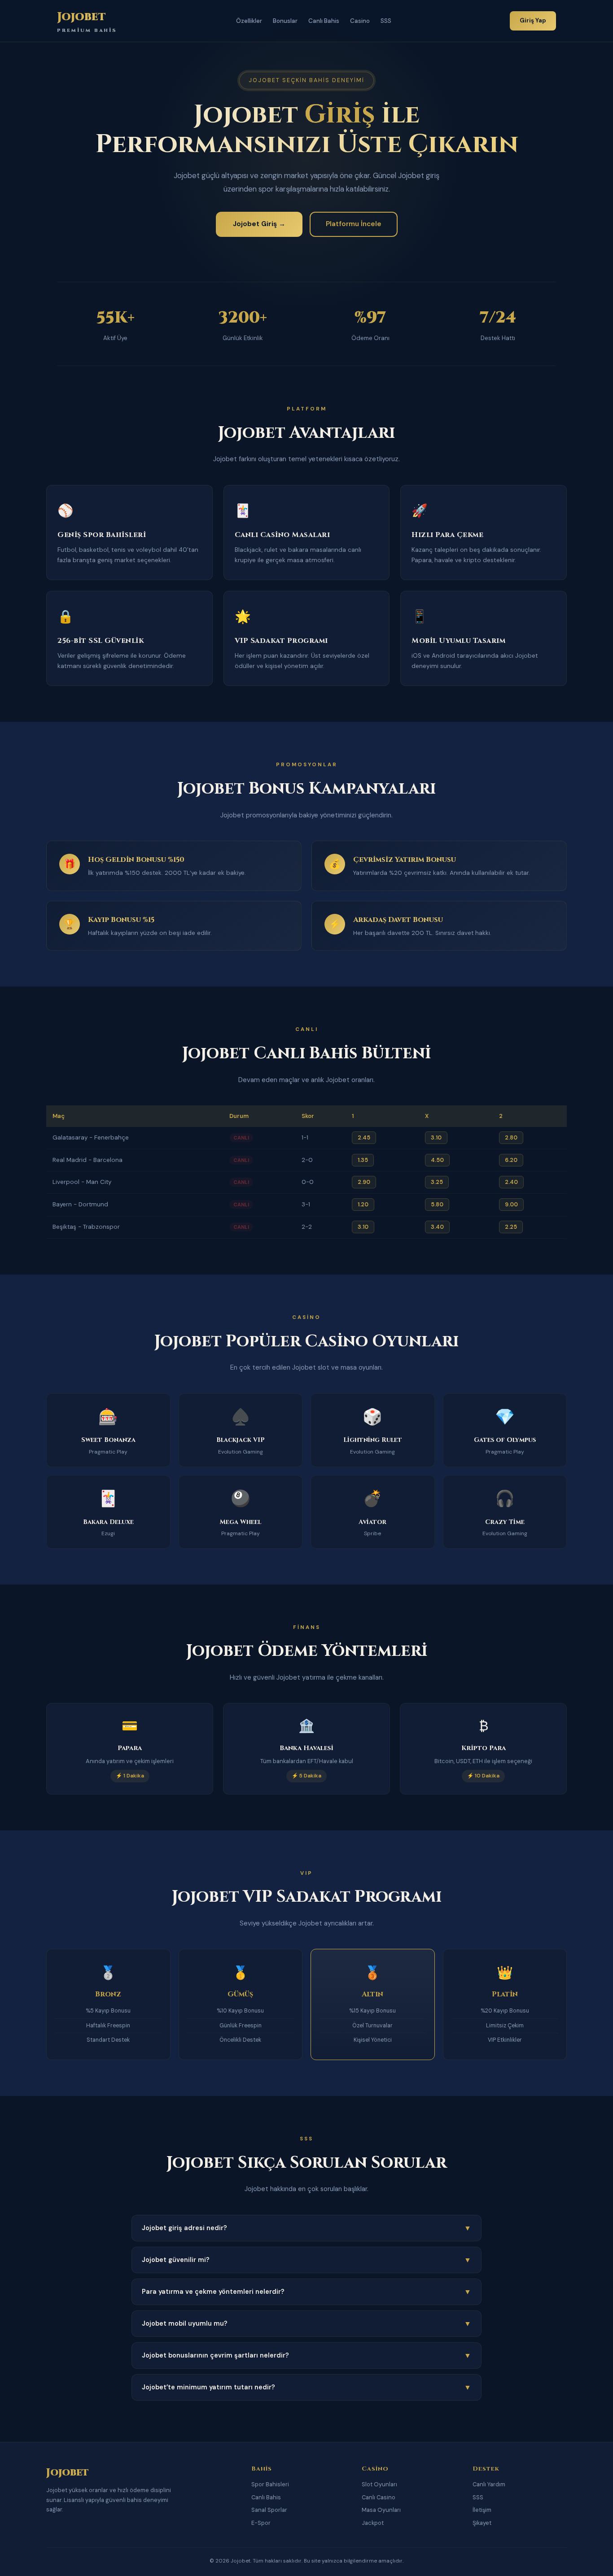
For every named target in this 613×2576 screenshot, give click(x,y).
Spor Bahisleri (270, 2484)
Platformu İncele (354, 224)
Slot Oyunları (379, 2484)
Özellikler (249, 21)
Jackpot (373, 2523)
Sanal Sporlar (269, 2510)
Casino (360, 21)
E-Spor (261, 2523)
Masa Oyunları (381, 2510)
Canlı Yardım (489, 2484)
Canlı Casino (379, 2497)
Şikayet (482, 2523)
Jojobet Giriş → (259, 224)
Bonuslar (285, 21)
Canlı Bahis (324, 21)
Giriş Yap (533, 20)
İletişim (482, 2510)
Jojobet (87, 21)
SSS (386, 21)
